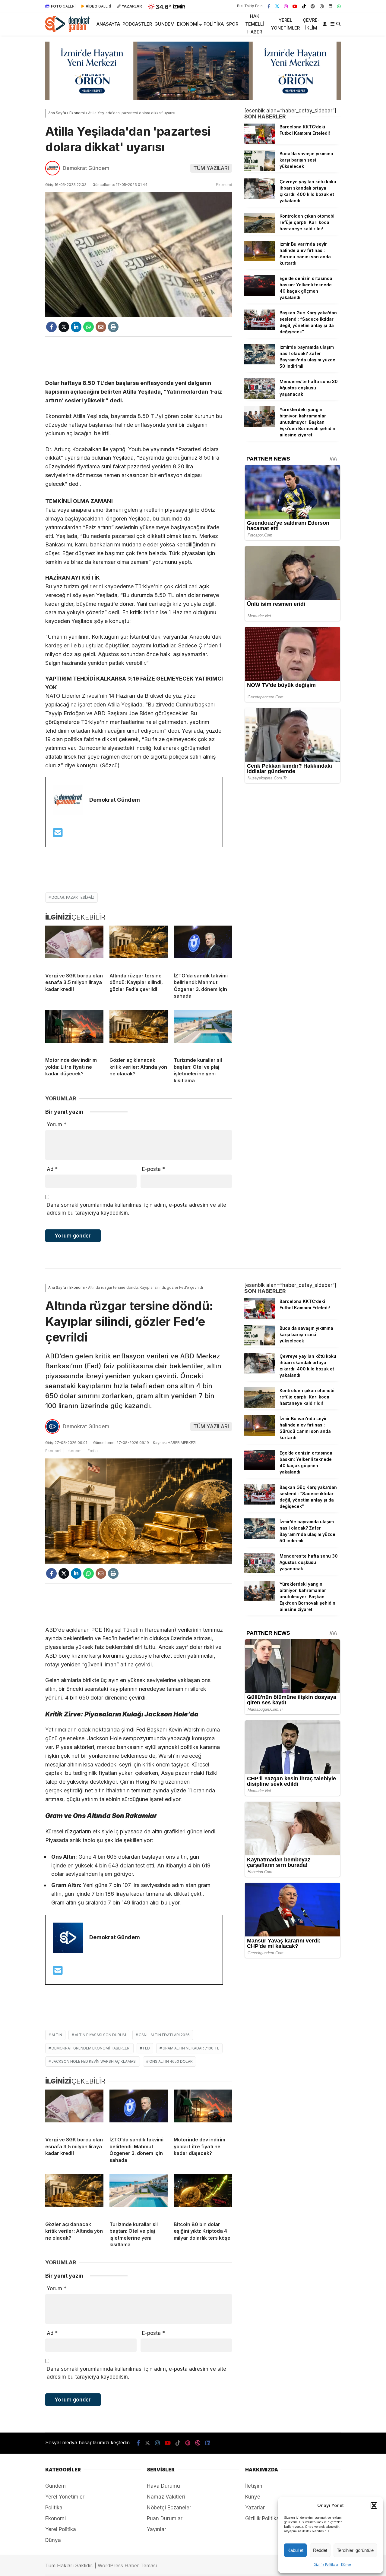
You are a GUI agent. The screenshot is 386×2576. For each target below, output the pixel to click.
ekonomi (74, 1451)
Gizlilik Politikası (326, 2565)
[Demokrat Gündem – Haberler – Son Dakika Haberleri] (67, 30)
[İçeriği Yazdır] (113, 327)
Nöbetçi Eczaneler (169, 2508)
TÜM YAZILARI (211, 168)
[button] (374, 2505)
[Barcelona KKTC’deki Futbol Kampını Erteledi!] (260, 142)
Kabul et (295, 2550)
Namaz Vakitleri (166, 2497)
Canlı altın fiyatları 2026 (164, 2035)
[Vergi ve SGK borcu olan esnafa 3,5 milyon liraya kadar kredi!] (74, 947)
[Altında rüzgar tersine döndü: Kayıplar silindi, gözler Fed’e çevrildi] (139, 947)
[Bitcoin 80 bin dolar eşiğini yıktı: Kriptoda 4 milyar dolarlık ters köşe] (203, 2195)
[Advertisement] (139, 358)
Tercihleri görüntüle (355, 2550)
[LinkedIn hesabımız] (331, 6)
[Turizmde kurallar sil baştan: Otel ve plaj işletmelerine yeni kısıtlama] (203, 1031)
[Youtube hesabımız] (295, 6)
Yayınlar (157, 2529)
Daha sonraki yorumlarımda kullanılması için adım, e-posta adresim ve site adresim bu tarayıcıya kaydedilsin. (136, 1209)
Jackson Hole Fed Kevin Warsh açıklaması (94, 2061)
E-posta (153, 1169)
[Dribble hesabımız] (322, 6)
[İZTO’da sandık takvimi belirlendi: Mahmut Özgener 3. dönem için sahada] (203, 947)
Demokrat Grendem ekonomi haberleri (91, 2048)
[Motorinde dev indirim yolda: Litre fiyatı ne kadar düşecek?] (74, 1031)
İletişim (254, 2486)
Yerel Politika (61, 2529)
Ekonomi (188, 24)
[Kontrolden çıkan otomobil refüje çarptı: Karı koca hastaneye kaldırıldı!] (260, 231)
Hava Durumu (163, 2486)
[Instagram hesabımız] (286, 6)
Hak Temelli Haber (255, 24)
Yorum (57, 1124)
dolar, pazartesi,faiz (73, 897)
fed (146, 2048)
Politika (214, 24)
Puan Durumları (165, 2518)
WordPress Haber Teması (127, 2565)
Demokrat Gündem (86, 168)
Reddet (320, 2550)
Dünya (53, 2540)
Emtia (93, 1451)
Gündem (165, 24)
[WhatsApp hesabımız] (339, 6)
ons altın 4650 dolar (171, 2061)
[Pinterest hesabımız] (313, 6)
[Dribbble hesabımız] (198, 2443)
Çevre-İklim (311, 24)
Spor (232, 24)
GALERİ (63, 6)
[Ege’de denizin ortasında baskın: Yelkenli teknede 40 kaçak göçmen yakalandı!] (260, 294)
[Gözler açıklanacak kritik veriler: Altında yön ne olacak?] (139, 1031)
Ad (52, 1169)
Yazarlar (255, 2508)
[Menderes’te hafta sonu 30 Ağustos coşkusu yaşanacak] (260, 397)
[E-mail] (58, 835)
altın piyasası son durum (100, 2035)
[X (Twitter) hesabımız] (277, 6)
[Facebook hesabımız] (269, 6)
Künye (346, 2565)
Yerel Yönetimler (285, 24)
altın (57, 2035)
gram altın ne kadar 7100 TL (191, 2048)
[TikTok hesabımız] (304, 6)
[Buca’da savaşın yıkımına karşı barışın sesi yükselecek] (260, 169)
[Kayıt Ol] (326, 24)
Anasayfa (108, 24)
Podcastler (137, 24)
